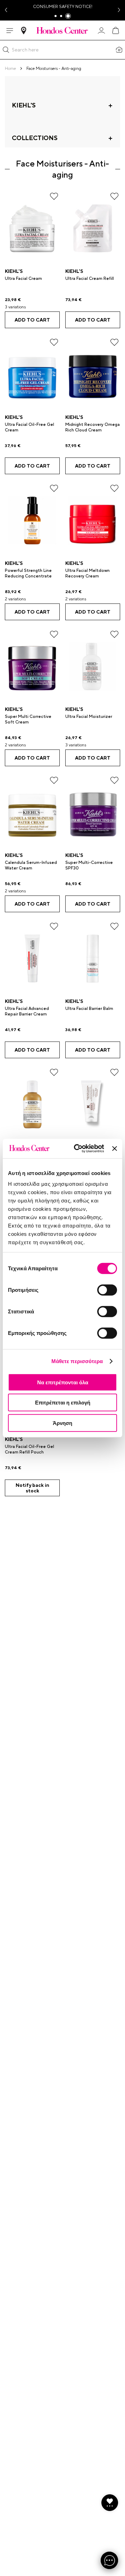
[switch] (107, 1290)
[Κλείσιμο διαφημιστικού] (115, 1149)
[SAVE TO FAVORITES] (54, 196)
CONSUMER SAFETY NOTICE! (63, 7)
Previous (6, 10)
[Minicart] (115, 31)
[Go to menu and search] (10, 31)
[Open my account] (101, 31)
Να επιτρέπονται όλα (63, 1382)
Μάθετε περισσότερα (77, 1361)
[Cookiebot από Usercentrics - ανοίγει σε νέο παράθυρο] (77, 1149)
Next (119, 10)
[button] (6, 50)
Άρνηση (62, 1423)
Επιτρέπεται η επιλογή (63, 1403)
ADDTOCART (32, 320)
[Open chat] (109, 2560)
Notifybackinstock (32, 1488)
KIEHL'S (14, 271)
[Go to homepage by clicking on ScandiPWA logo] (62, 30)
